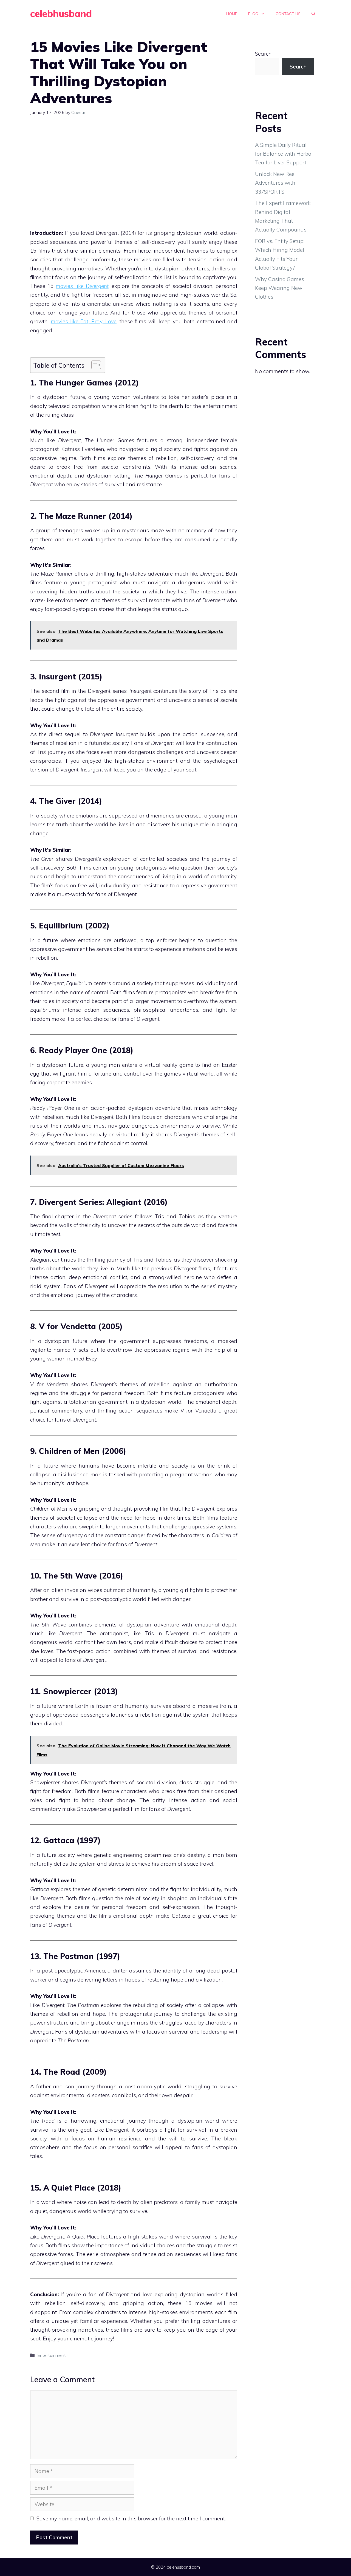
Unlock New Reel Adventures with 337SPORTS (275, 183)
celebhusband (61, 14)
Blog (253, 14)
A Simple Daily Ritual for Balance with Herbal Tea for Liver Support (284, 154)
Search (263, 54)
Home (232, 14)
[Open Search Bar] (313, 14)
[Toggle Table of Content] (93, 365)
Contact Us (288, 14)
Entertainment (52, 2355)
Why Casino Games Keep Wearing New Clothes (280, 288)
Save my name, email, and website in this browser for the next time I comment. (131, 2518)
